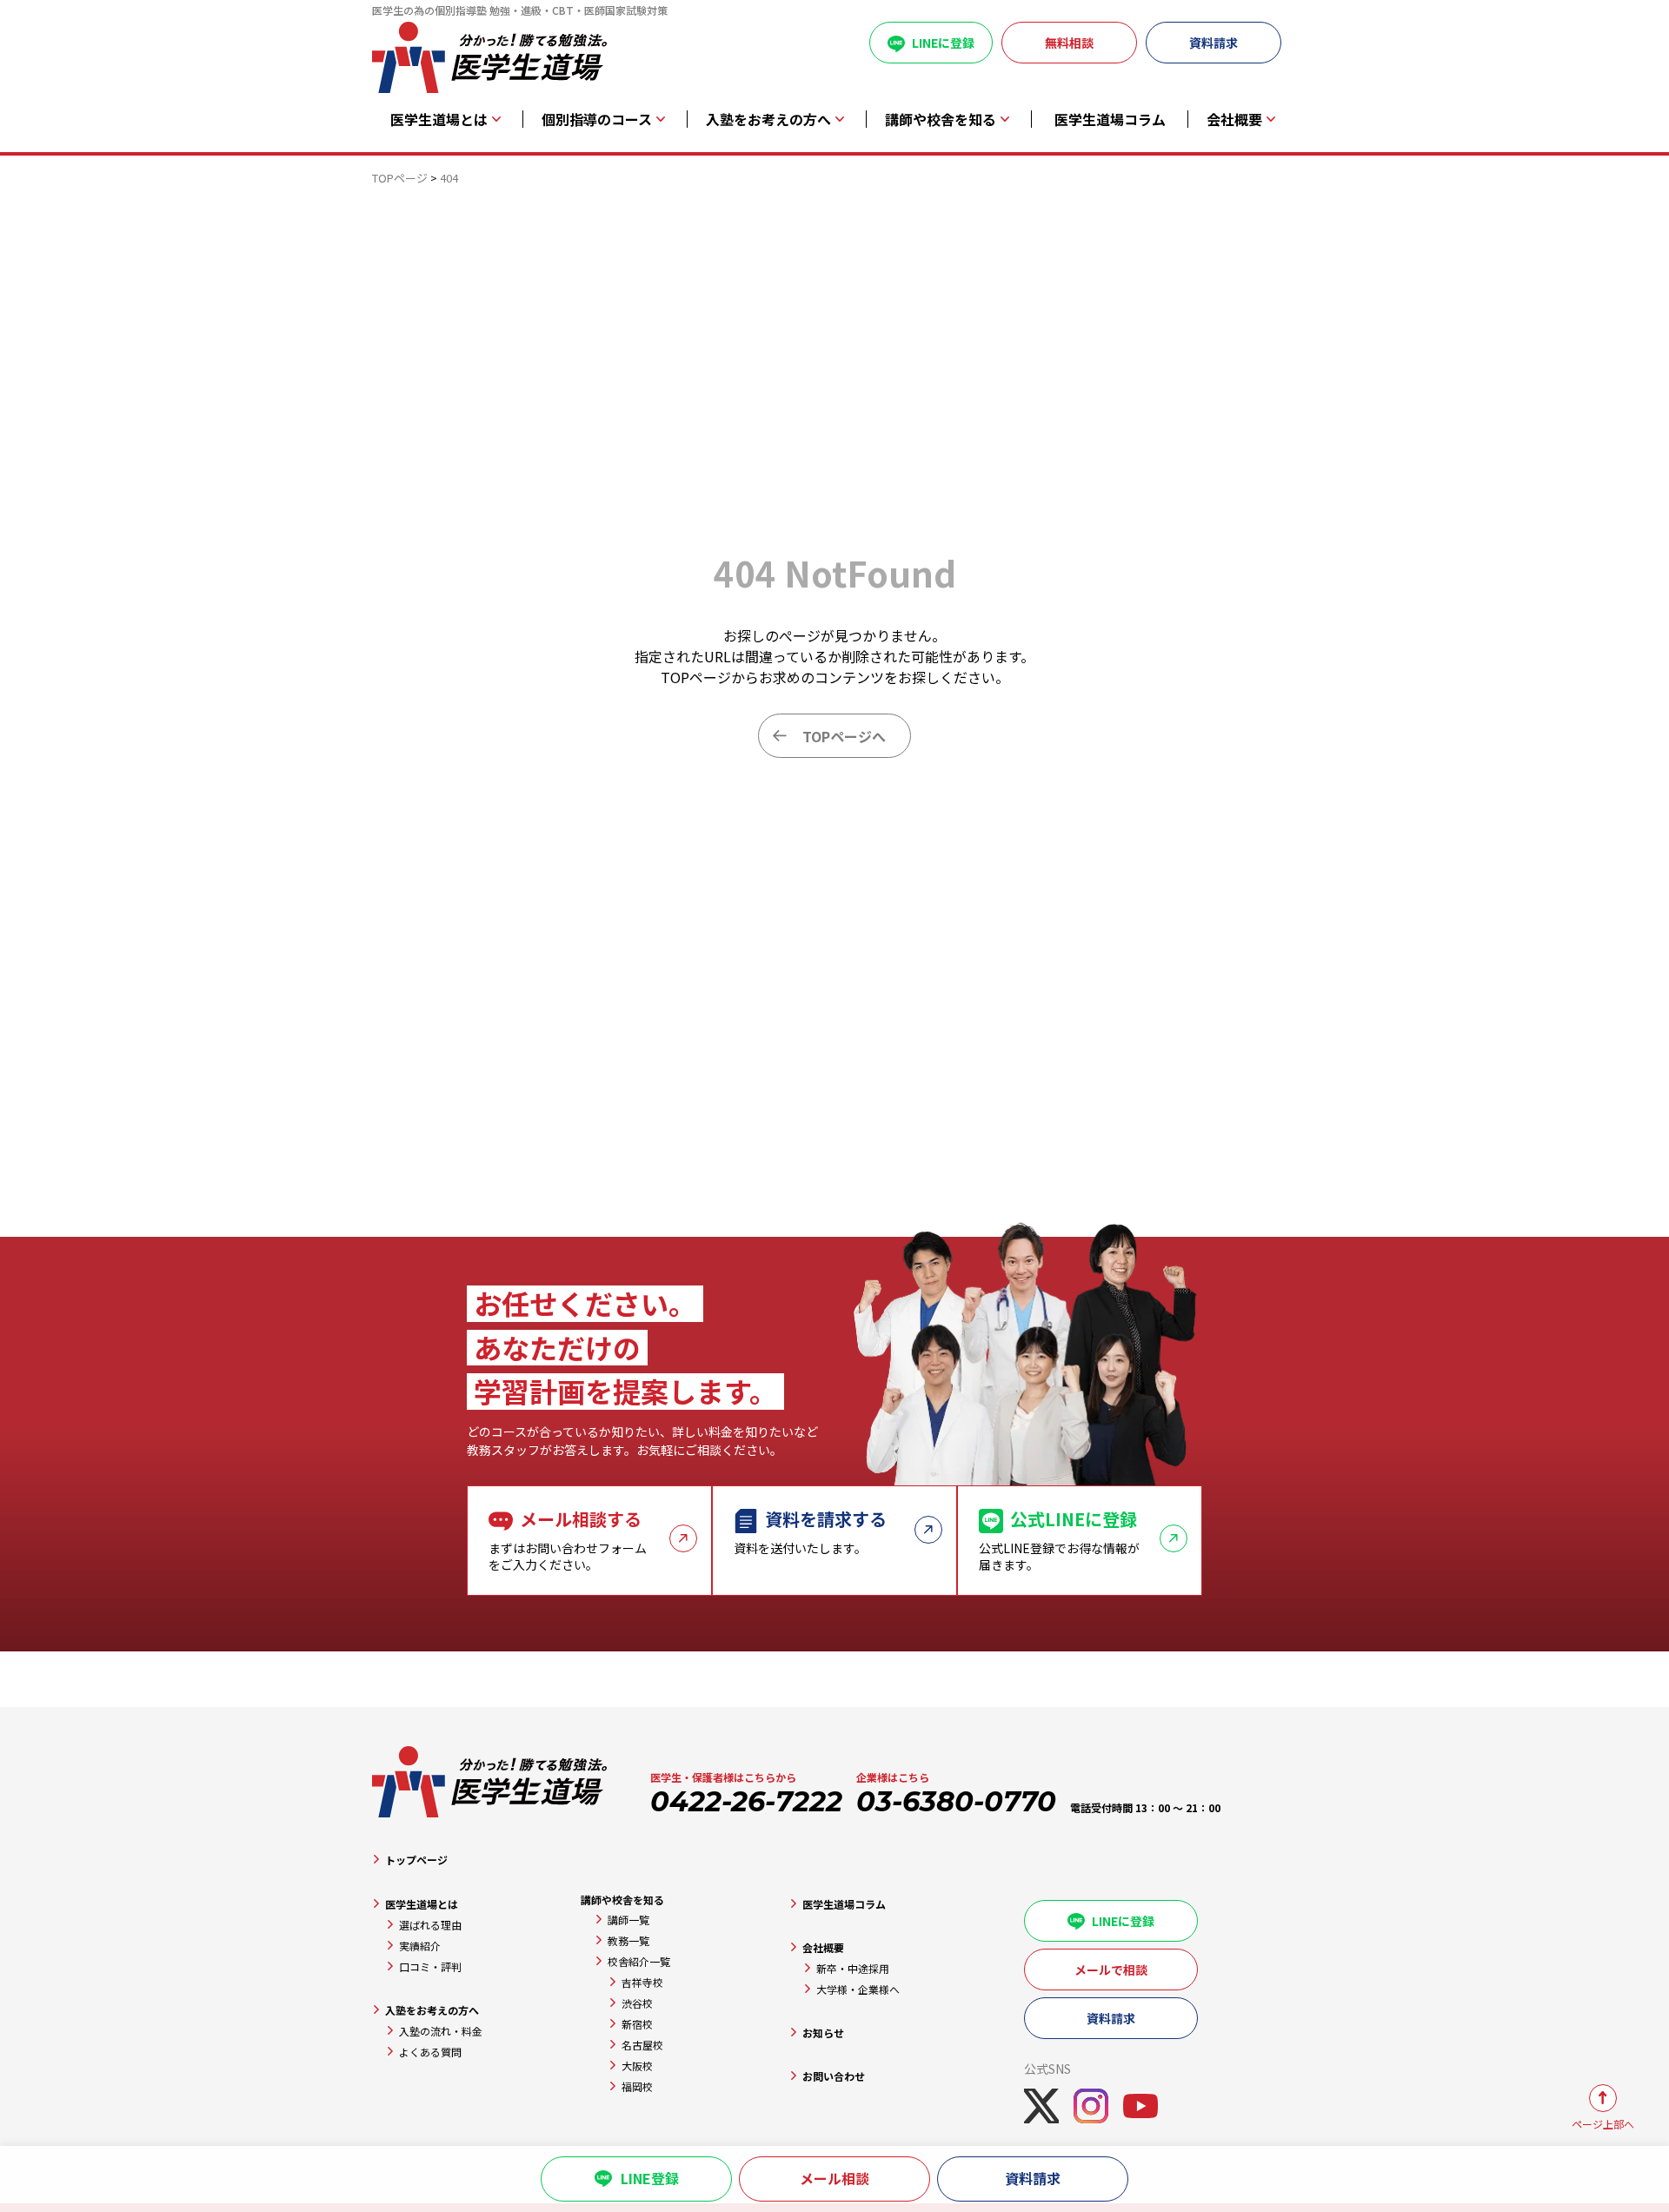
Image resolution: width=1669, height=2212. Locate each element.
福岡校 (637, 2086)
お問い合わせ (834, 2076)
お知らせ (823, 2033)
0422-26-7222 (746, 1801)
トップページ (416, 1860)
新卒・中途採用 (853, 1968)
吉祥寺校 (642, 1982)
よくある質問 (430, 2052)
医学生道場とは (422, 1904)
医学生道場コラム (1110, 120)
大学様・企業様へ (858, 1989)
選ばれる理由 (430, 1925)
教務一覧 (628, 1940)
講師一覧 (628, 1920)
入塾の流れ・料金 (441, 2031)
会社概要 (823, 1947)
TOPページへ (844, 736)
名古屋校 (642, 2045)
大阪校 (637, 2066)
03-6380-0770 (956, 1801)
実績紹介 (420, 1946)
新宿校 (637, 2024)
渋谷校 (637, 2003)
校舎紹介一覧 (639, 1961)
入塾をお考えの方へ (432, 2010)
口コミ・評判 (430, 1966)
